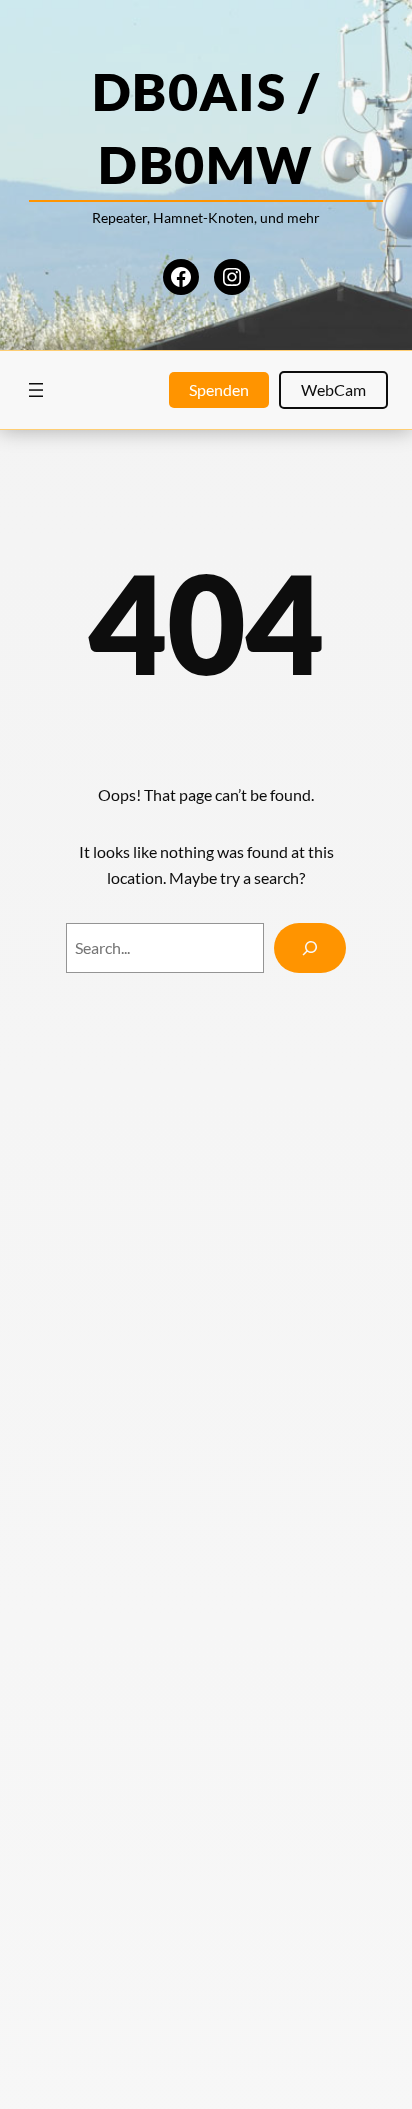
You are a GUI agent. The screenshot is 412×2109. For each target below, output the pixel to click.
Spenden (219, 389)
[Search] (309, 948)
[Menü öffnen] (36, 390)
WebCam (333, 389)
